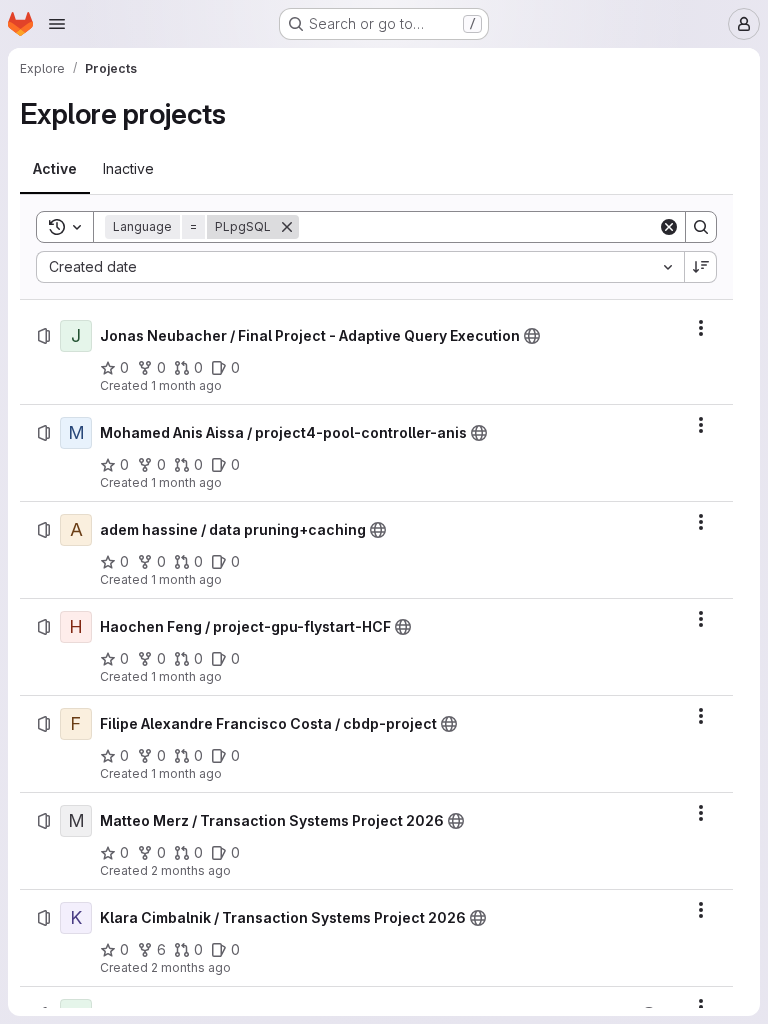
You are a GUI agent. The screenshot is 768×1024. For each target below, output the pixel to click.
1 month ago (186, 385)
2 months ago (191, 870)
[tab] (55, 169)
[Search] (701, 227)
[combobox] (360, 267)
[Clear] (669, 227)
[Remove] (287, 227)
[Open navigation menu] (57, 24)
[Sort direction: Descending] (701, 267)
